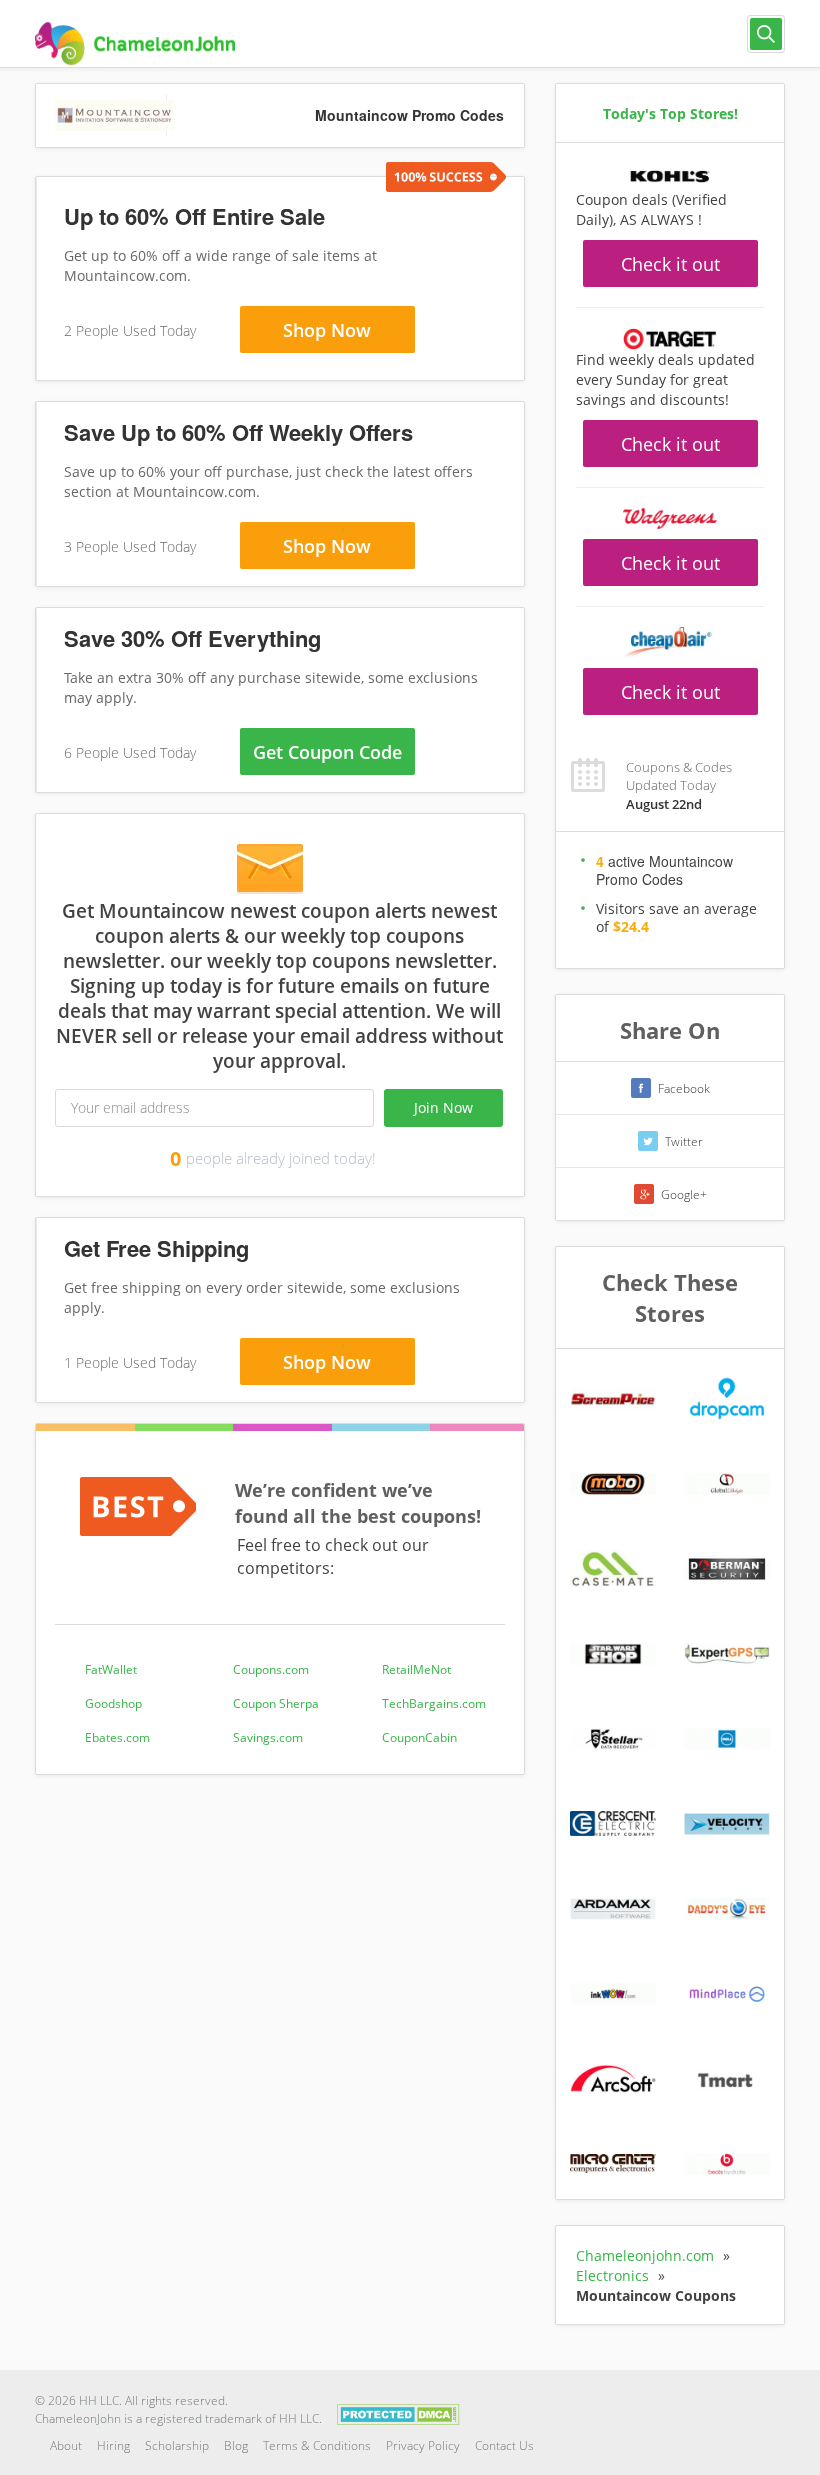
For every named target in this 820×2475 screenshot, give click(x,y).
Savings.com (268, 1737)
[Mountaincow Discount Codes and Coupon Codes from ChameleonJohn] (135, 43)
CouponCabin (419, 1737)
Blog (236, 2445)
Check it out (670, 264)
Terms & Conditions (317, 2445)
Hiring (113, 2445)
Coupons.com (271, 1669)
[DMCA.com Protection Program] (398, 2413)
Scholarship (177, 2445)
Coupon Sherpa (276, 1703)
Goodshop (113, 1703)
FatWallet (111, 1669)
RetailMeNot (416, 1669)
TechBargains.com (434, 1703)
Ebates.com (117, 1737)
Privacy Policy (423, 2445)
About (66, 2445)
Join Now (443, 1107)
